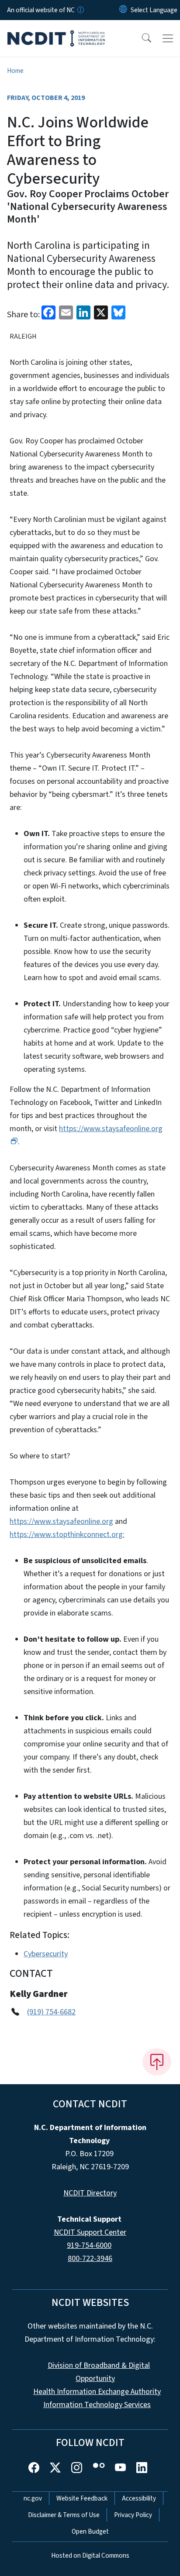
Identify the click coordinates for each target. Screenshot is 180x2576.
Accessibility (139, 2498)
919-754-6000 (89, 2245)
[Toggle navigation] (168, 38)
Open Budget (90, 2531)
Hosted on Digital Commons (90, 2555)
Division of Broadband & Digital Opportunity (99, 2372)
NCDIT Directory (90, 2193)
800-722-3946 (90, 2259)
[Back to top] (157, 2062)
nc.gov (33, 2498)
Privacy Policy (133, 2515)
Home (15, 71)
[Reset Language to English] (123, 10)
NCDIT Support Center (90, 2232)
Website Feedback (82, 2498)
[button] (141, 38)
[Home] (56, 30)
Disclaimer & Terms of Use (64, 2515)
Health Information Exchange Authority (97, 2392)
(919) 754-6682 (51, 2012)
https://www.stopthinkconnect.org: (67, 1535)
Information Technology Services (97, 2405)
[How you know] (80, 10)
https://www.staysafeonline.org (61, 1521)
